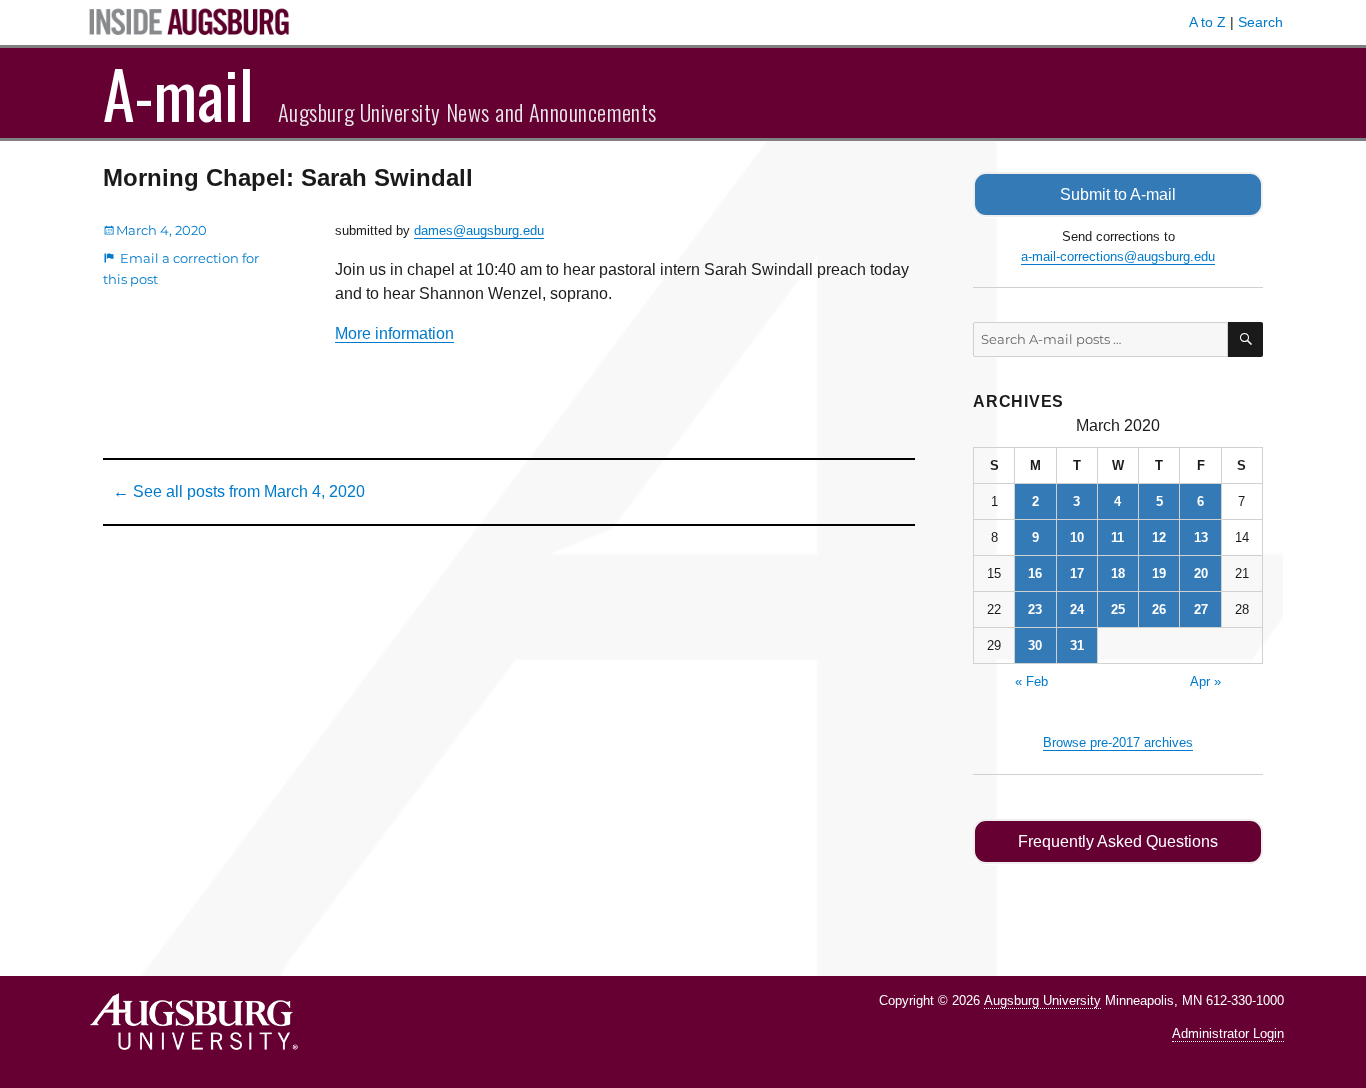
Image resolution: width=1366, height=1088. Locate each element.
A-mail (178, 93)
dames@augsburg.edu (479, 230)
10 (1077, 537)
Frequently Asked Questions (1118, 841)
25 (1118, 609)
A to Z (1207, 22)
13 (1201, 537)
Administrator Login (1228, 1033)
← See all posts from (239, 491)
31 (1077, 645)
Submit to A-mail (1118, 194)
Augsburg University (1042, 1000)
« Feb (1031, 681)
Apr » (1205, 681)
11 (1117, 537)
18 (1118, 573)
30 (1035, 645)
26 (1159, 609)
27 (1201, 609)
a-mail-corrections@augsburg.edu (1118, 256)
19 (1159, 573)
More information (394, 333)
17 (1077, 573)
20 (1201, 573)
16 (1035, 573)
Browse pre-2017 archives (1118, 742)
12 (1159, 537)
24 (1077, 609)
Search (1260, 22)
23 (1035, 609)
